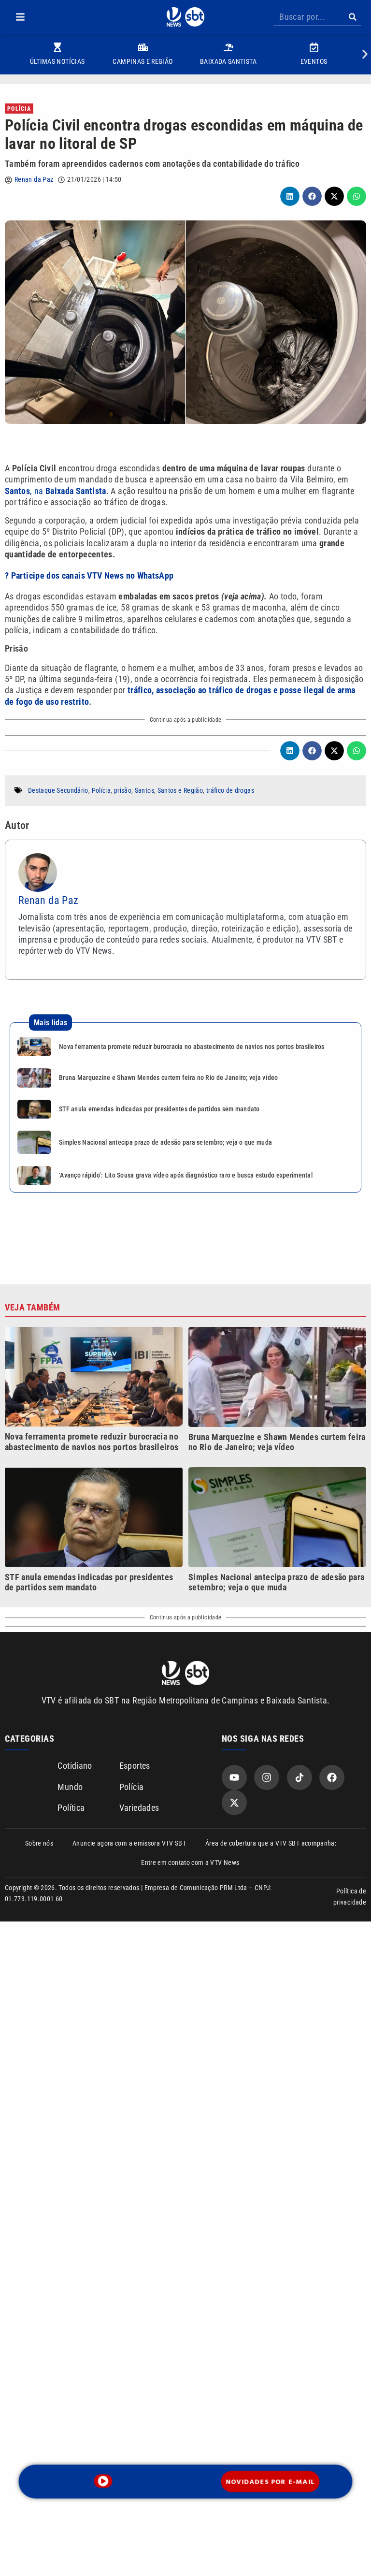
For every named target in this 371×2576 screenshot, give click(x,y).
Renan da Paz (34, 179)
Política (71, 1808)
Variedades (139, 1808)
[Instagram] (267, 1777)
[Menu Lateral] (20, 17)
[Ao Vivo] (103, 2481)
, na (56, 491)
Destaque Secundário (58, 790)
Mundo (70, 1787)
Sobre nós (39, 1843)
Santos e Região (180, 790)
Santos (144, 790)
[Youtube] (234, 1777)
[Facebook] (332, 1777)
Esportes (135, 1766)
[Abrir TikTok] (300, 1777)
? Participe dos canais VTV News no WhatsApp (89, 575)
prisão (123, 790)
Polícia (19, 109)
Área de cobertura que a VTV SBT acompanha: (271, 1843)
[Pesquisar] (352, 17)
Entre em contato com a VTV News (190, 1863)
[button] (20, 17)
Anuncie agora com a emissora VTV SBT (129, 1843)
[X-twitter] (234, 1803)
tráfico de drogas (230, 790)
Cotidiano (75, 1766)
